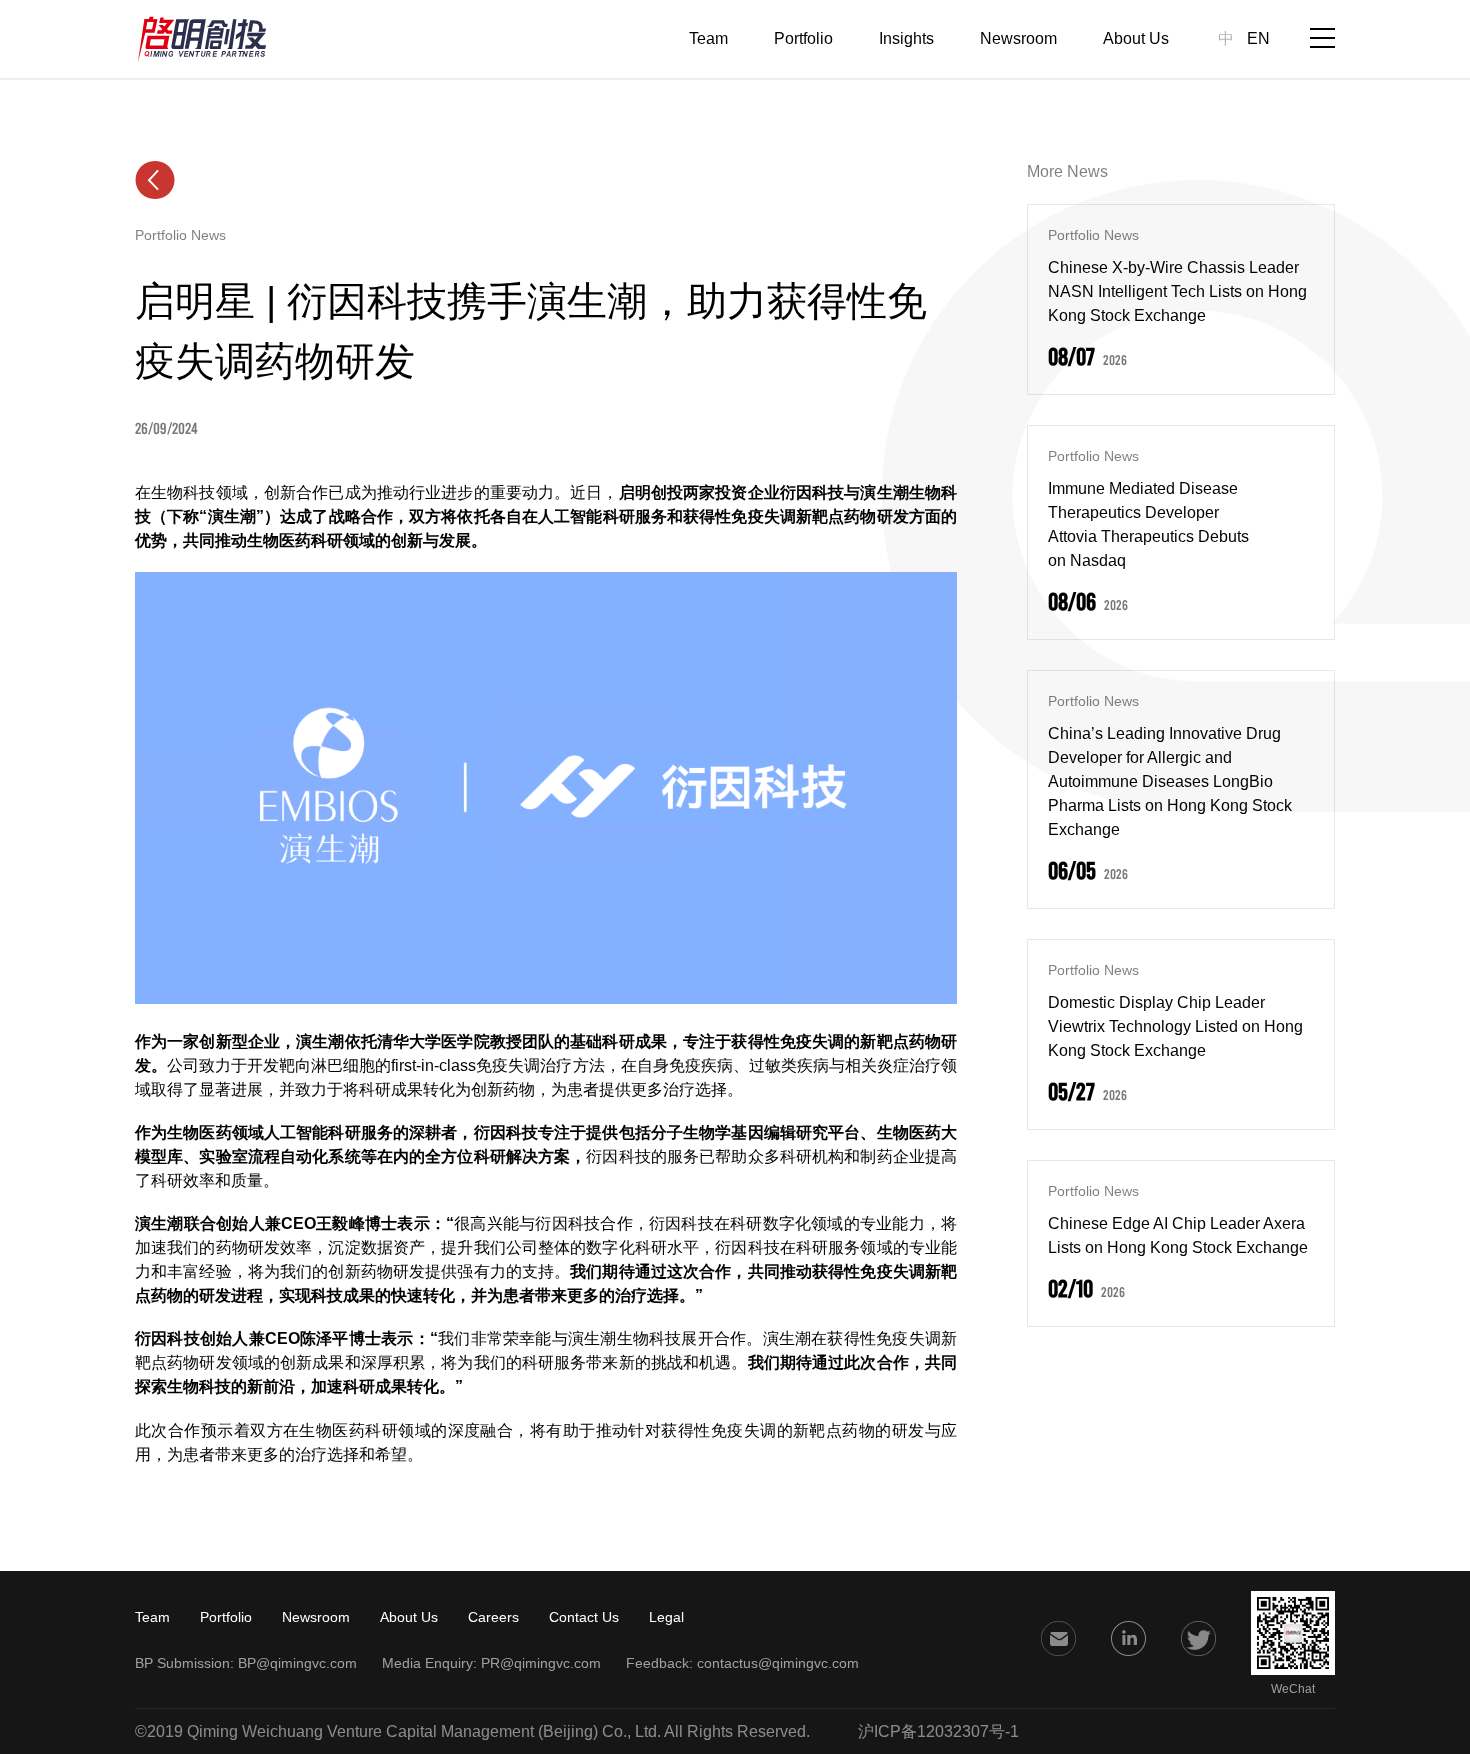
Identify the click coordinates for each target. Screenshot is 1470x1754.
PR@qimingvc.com (541, 1663)
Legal (666, 1617)
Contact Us (584, 1617)
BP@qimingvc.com (297, 1663)
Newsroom (1018, 38)
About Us (1136, 38)
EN (1258, 38)
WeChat (1293, 1689)
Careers (493, 1617)
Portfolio (803, 38)
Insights (906, 38)
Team (708, 38)
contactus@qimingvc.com (778, 1663)
